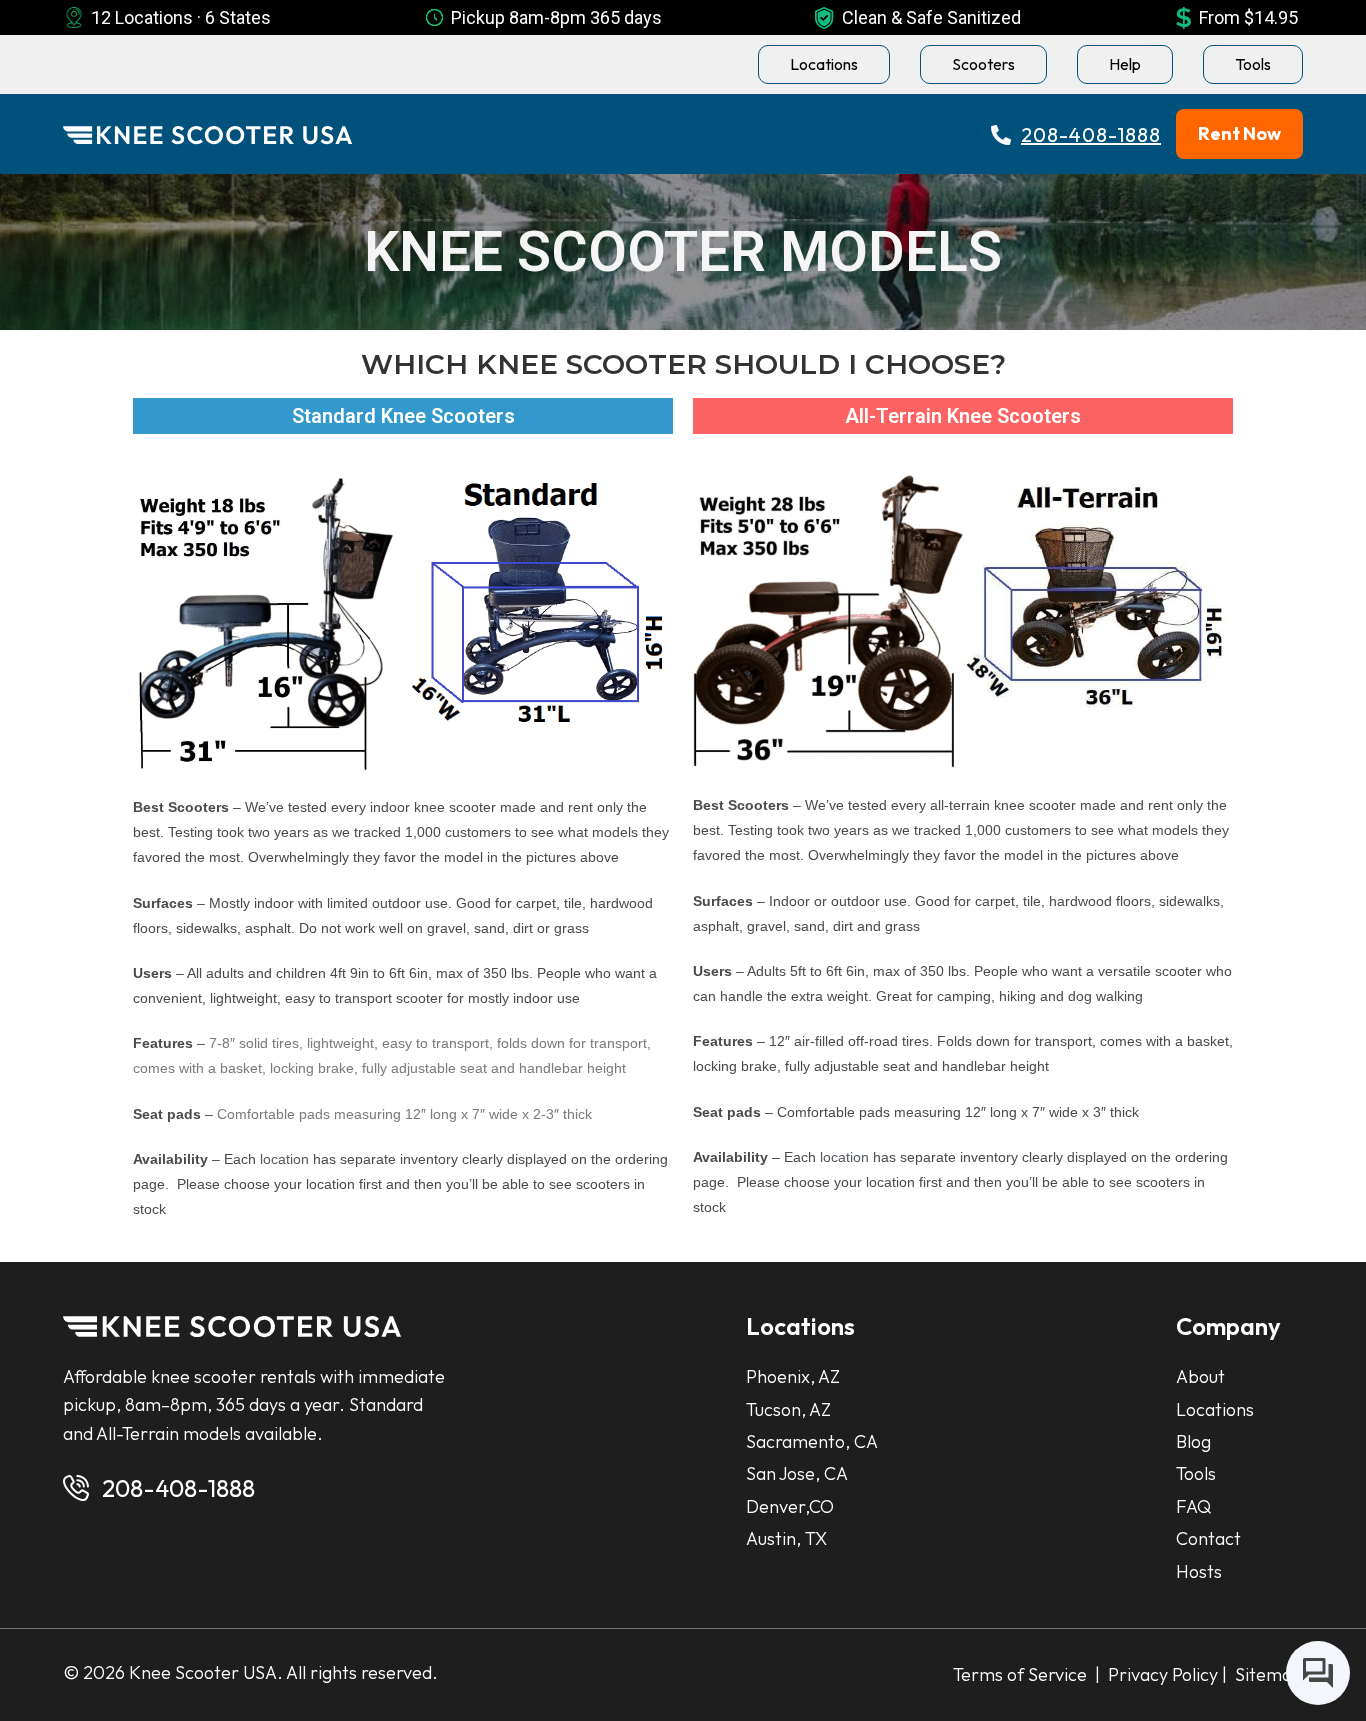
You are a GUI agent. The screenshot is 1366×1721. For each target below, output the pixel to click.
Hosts (1199, 1571)
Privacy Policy (1161, 1674)
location (284, 1159)
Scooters (983, 64)
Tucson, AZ (788, 1409)
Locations (824, 64)
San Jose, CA (797, 1473)
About (1200, 1376)
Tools (1253, 64)
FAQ (1193, 1506)
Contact (1208, 1538)
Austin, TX (786, 1538)
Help (1125, 64)
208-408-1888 (178, 1488)
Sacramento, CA (812, 1441)
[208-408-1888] (76, 1488)
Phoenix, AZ (793, 1376)
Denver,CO (790, 1506)
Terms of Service (1022, 1674)
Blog (1193, 1441)
